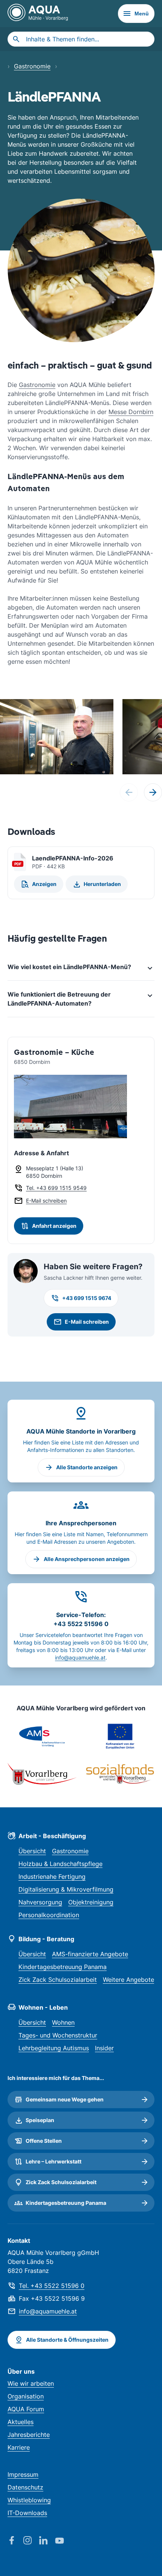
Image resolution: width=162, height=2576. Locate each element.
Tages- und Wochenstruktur (58, 2035)
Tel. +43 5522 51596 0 (52, 2286)
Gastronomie (32, 66)
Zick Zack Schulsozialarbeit (58, 1980)
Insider (104, 2048)
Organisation (26, 2396)
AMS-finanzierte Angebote (90, 1954)
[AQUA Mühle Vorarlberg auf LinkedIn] (47, 2541)
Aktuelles (21, 2422)
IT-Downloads (27, 2513)
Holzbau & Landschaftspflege (60, 1864)
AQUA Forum (26, 2409)
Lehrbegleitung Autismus (54, 2048)
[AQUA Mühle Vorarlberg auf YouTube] (63, 2541)
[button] (153, 792)
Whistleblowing (29, 2500)
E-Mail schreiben (46, 1201)
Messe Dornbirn (131, 412)
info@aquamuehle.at (80, 1657)
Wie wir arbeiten (31, 2383)
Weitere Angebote (128, 1980)
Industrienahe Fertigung (52, 1877)
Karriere (19, 2447)
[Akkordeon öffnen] (81, 967)
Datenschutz (25, 2487)
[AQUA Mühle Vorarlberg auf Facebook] (15, 2541)
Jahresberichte (29, 2435)
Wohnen (63, 2022)
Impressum (23, 2474)
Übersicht (32, 1851)
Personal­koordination (49, 1915)
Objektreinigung (91, 1902)
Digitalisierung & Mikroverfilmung (66, 1889)
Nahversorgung (40, 1902)
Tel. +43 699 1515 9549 (56, 1188)
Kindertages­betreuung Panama (63, 1967)
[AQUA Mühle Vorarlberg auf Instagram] (31, 2541)
